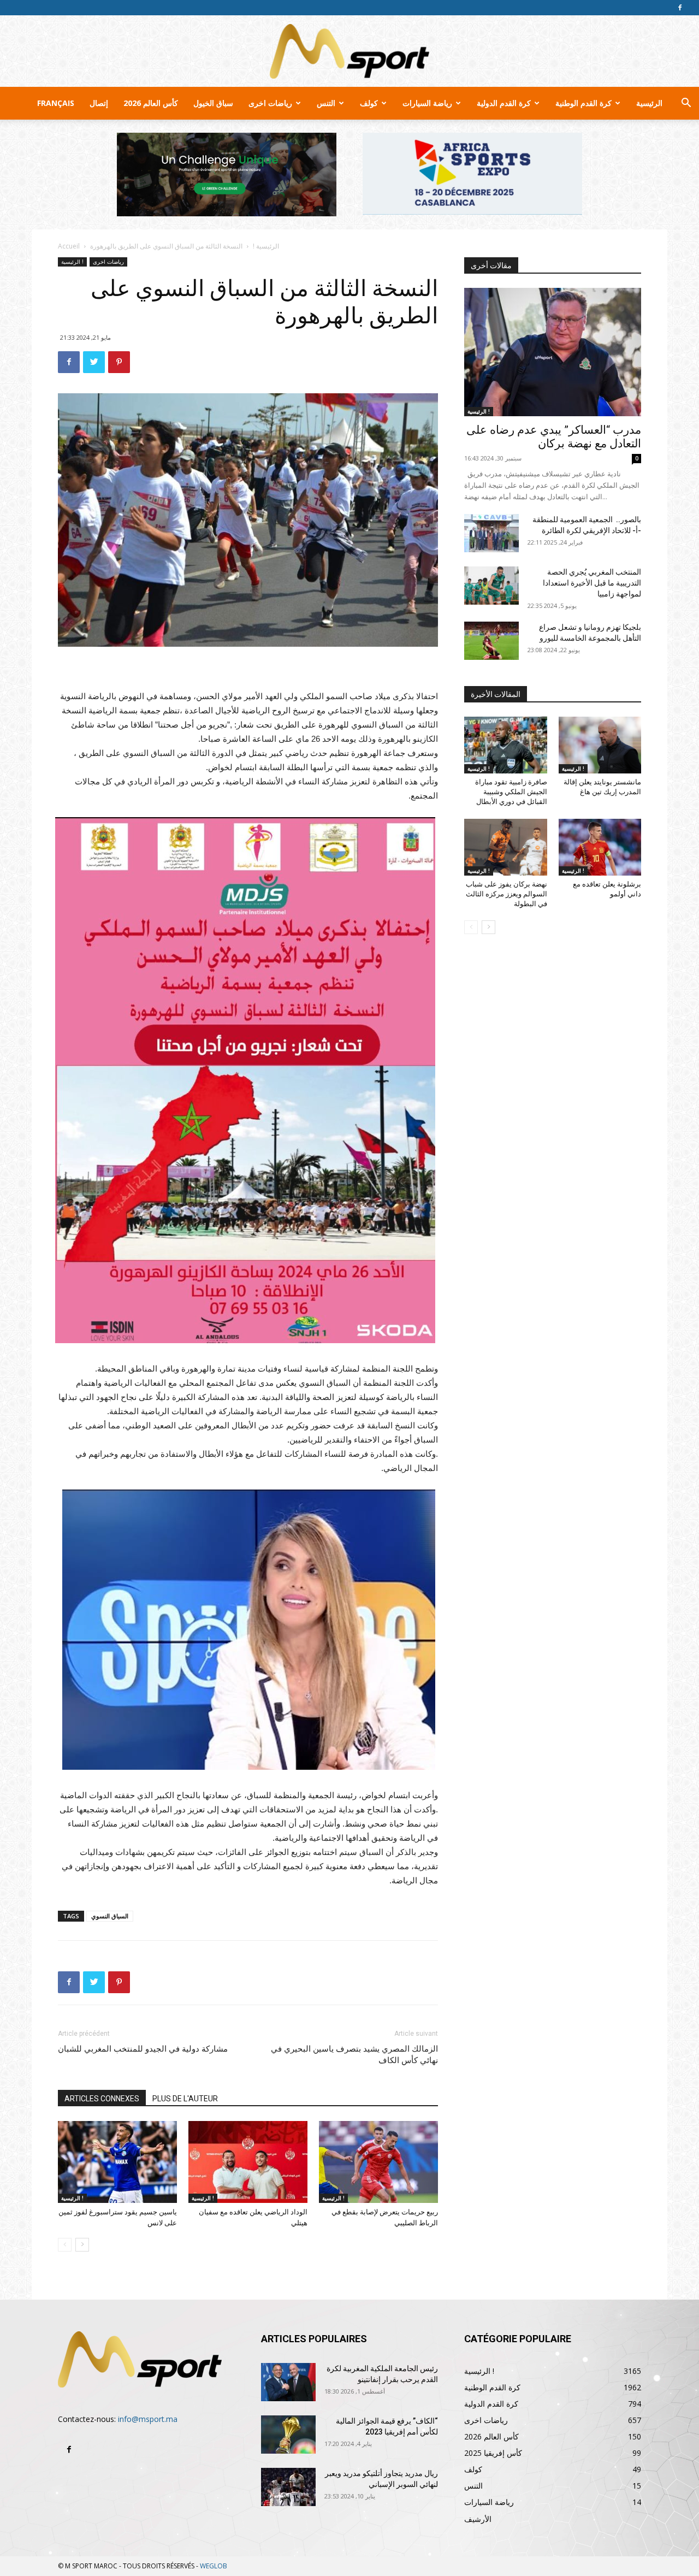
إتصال (99, 103)
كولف (369, 103)
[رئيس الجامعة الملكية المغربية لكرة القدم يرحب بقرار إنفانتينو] (288, 2382)
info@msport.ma (148, 2419)
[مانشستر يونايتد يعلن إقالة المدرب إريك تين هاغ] (600, 745)
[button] (686, 104)
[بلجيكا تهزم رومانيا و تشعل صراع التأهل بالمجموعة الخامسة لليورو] (491, 641)
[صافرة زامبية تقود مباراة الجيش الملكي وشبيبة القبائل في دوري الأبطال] (506, 745)
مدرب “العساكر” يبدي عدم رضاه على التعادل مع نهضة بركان (554, 437)
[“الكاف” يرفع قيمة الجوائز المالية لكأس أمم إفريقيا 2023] (288, 2435)
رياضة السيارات (427, 103)
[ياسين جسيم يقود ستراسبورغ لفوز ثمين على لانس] (117, 2162)
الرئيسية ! (266, 246)
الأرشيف (478, 2519)
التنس (326, 103)
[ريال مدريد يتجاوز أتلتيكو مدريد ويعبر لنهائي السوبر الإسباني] (288, 2487)
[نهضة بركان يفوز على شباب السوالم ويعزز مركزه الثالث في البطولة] (506, 847)
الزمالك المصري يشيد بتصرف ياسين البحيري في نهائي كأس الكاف (354, 2055)
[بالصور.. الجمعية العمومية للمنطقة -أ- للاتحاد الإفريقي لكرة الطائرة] (491, 533)
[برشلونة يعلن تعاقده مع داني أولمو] (600, 847)
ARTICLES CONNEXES (102, 2099)
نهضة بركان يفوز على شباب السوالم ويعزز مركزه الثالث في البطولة (507, 894)
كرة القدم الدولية (504, 103)
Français (56, 103)
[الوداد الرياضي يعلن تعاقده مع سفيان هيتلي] (248, 2162)
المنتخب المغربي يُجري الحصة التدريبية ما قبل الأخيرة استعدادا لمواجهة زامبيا (592, 583)
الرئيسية (649, 103)
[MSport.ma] (349, 51)
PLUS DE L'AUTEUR (185, 2099)
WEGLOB (214, 2566)
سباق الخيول (213, 103)
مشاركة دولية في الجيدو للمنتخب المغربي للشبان (143, 2049)
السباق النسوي (110, 1916)
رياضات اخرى (270, 103)
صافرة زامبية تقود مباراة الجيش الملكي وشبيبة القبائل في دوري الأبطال (511, 792)
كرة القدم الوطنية (584, 103)
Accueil (69, 246)
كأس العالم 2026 (151, 103)
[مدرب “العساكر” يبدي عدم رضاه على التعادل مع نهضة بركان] (553, 352)
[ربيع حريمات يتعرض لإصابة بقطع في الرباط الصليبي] (378, 2162)
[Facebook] (680, 8)
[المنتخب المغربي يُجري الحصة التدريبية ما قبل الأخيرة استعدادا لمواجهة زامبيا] (491, 586)
